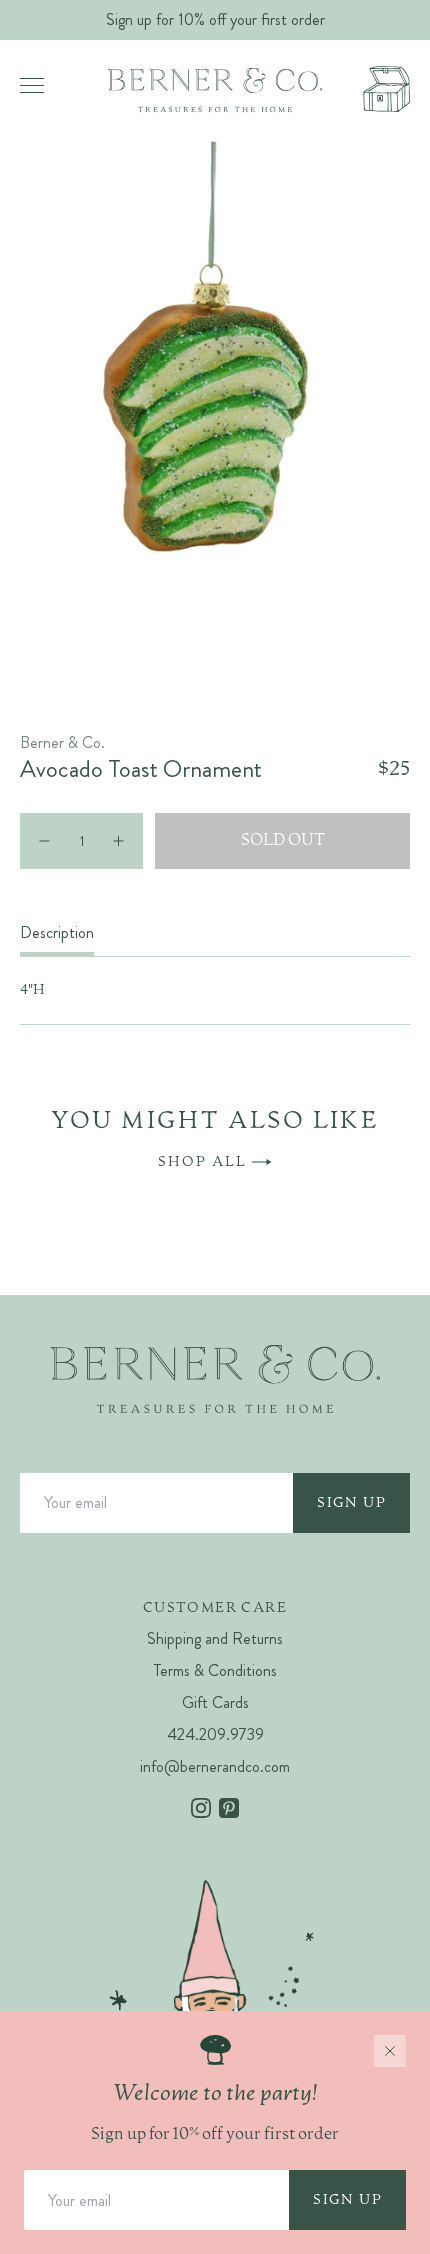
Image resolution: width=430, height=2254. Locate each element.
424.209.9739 (215, 1734)
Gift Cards (215, 1702)
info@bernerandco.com (215, 1766)
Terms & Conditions (215, 1670)
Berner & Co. (62, 742)
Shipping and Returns (215, 1638)
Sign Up (351, 1503)
